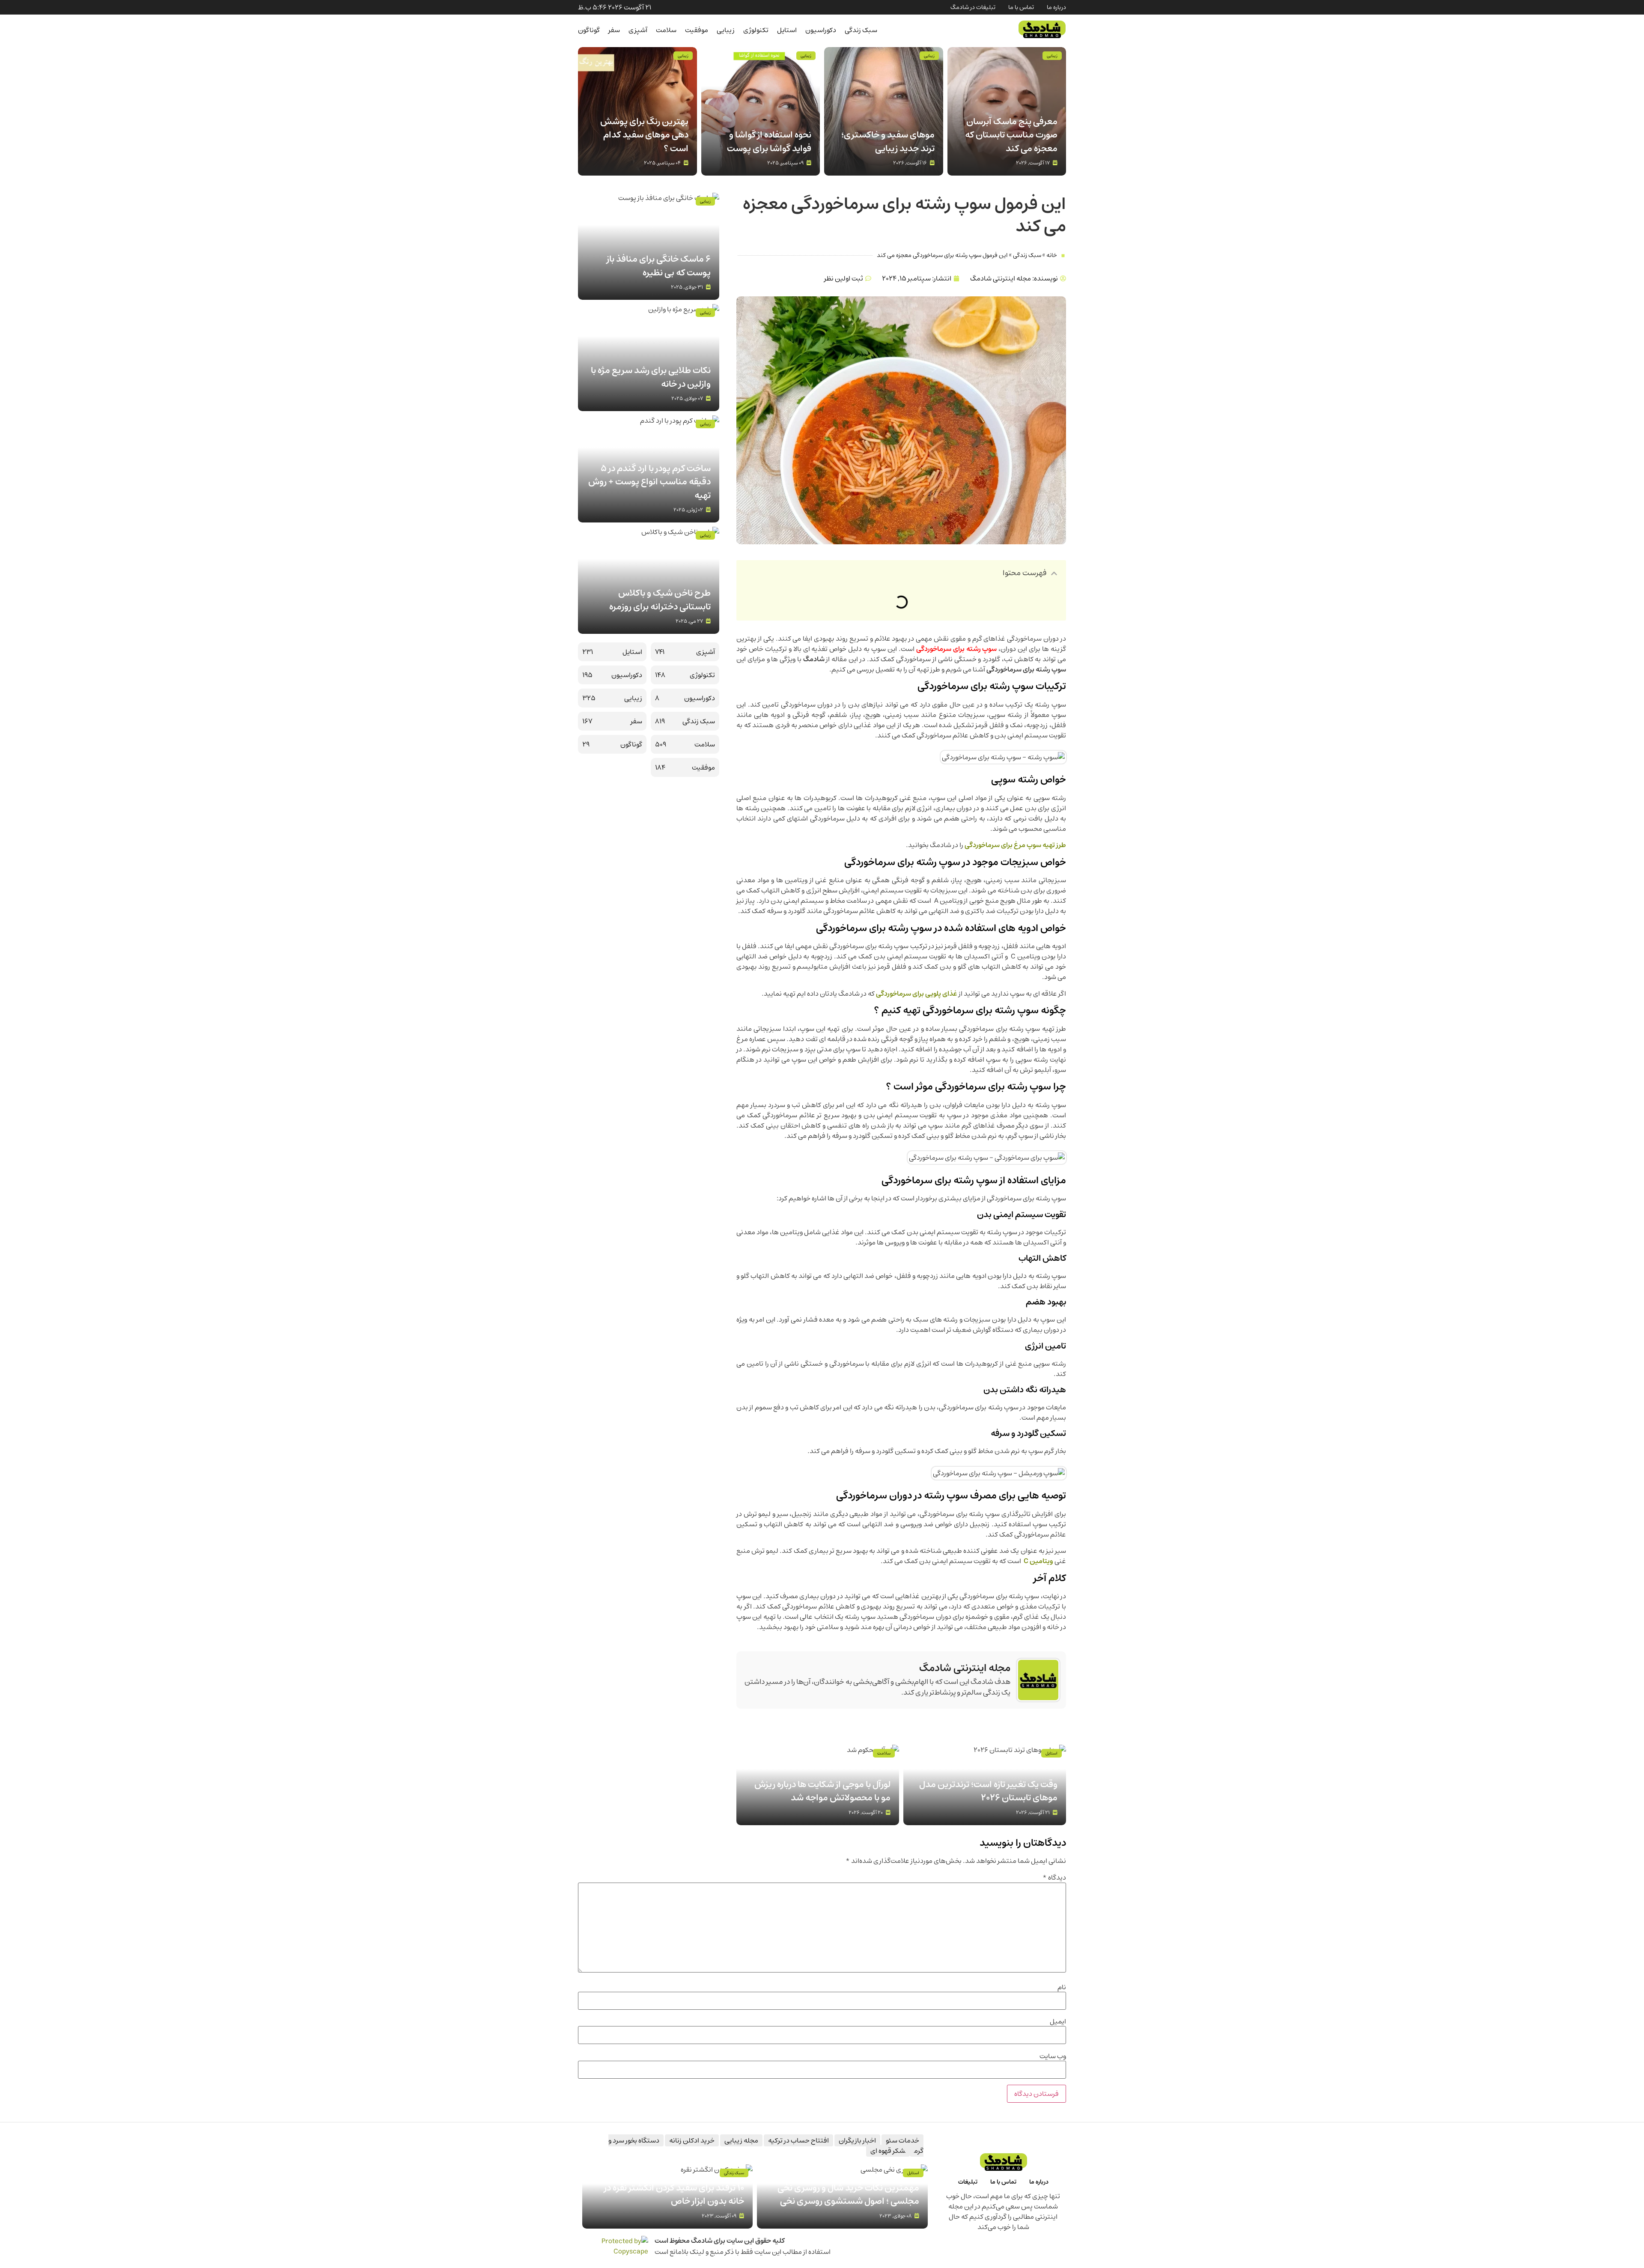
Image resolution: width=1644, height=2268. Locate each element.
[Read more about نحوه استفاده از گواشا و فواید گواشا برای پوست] (761, 111)
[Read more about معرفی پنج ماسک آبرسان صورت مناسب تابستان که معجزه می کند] (1007, 111)
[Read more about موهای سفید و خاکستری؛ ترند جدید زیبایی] (884, 111)
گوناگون (589, 30)
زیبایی (726, 30)
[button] (1054, 573)
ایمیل (1058, 2021)
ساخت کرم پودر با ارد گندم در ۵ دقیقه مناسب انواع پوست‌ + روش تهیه (649, 482)
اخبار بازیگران (857, 2140)
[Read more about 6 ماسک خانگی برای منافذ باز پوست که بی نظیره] (649, 246)
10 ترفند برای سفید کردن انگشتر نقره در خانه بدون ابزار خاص (674, 2195)
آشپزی (638, 30)
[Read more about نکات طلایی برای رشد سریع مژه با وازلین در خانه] (649, 358)
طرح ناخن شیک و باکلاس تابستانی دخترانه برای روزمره (660, 600)
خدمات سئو (902, 2140)
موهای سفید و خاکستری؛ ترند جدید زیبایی (888, 142)
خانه (1052, 255)
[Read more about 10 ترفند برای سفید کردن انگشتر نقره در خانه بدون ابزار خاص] (667, 2196)
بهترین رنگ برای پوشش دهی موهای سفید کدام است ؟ (644, 135)
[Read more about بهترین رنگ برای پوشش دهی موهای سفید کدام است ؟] (637, 111)
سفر (614, 30)
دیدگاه (1054, 1877)
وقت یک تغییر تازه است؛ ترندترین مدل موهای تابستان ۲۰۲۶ (988, 1791)
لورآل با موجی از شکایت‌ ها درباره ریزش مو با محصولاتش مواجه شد (822, 1791)
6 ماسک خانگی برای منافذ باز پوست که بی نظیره (659, 266)
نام (1062, 1987)
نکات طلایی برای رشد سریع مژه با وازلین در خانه (651, 377)
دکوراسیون (821, 30)
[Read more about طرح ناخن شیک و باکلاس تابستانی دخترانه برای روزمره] (649, 580)
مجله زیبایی (741, 2140)
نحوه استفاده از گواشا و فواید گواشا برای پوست (769, 142)
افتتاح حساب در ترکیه (798, 2140)
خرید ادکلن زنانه (692, 2140)
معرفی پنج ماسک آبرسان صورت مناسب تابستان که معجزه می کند (1011, 135)
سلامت (666, 30)
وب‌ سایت (1053, 2056)
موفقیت (697, 30)
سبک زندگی (861, 30)
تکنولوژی (756, 30)
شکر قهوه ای (888, 2151)
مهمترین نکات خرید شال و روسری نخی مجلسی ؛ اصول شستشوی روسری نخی (848, 2195)
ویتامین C (1038, 1561)
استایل (787, 30)
